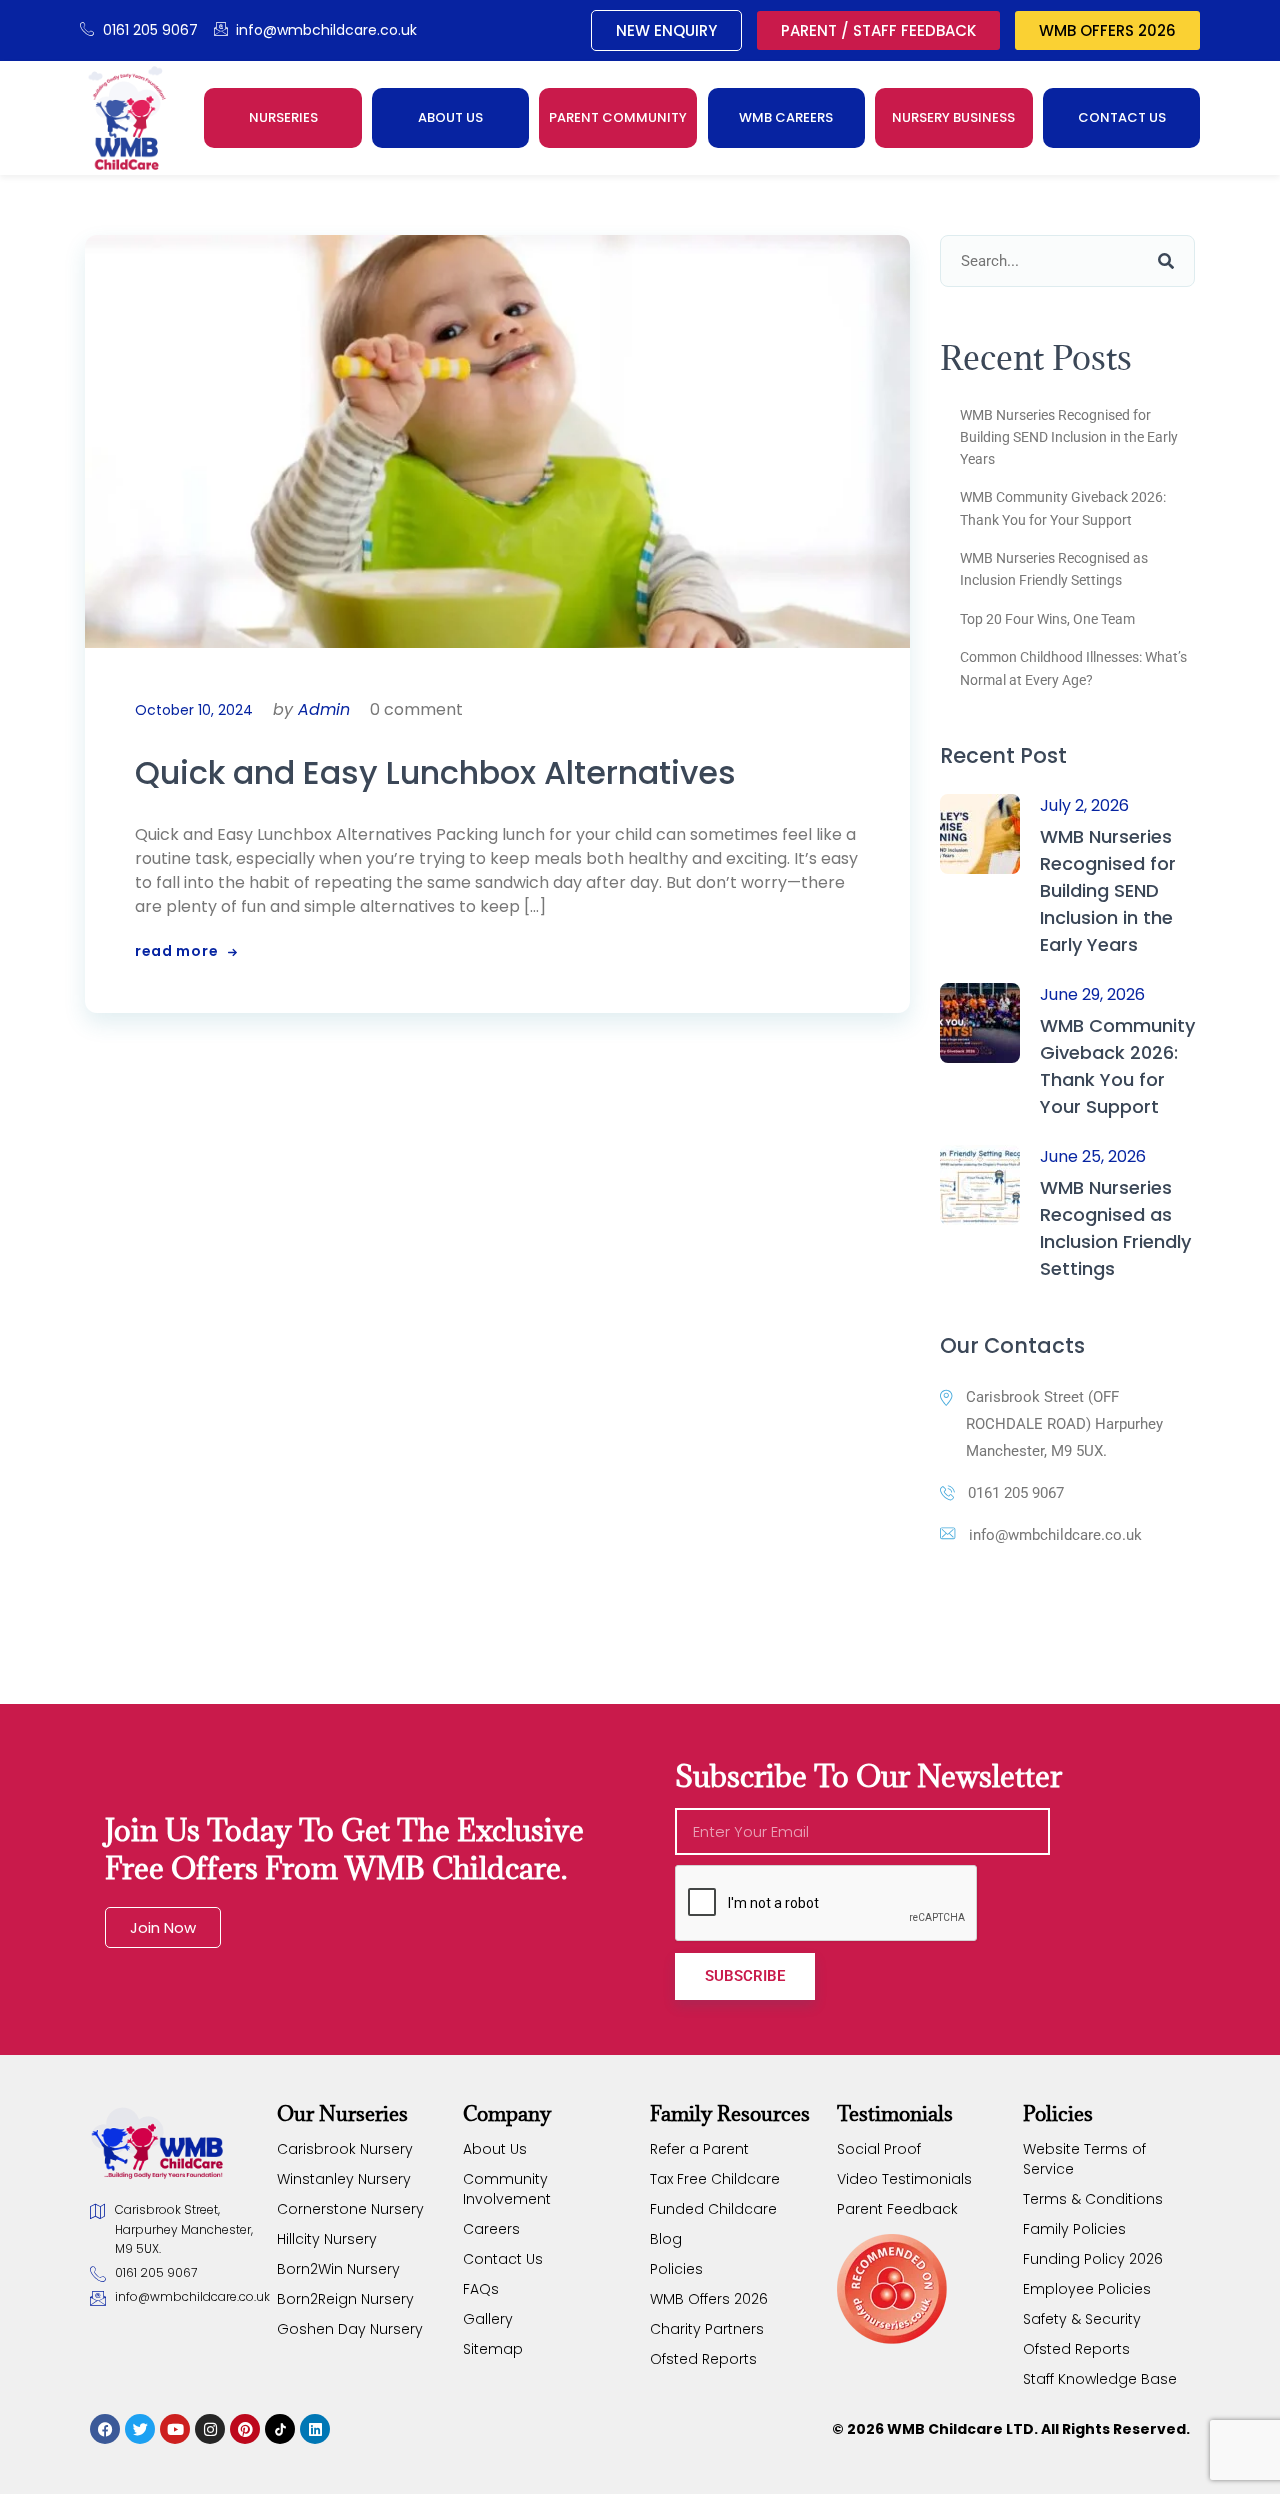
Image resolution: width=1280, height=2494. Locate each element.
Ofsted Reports (703, 2359)
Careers (491, 2229)
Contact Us (503, 2259)
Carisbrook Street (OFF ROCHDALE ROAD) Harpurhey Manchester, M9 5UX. (1064, 1424)
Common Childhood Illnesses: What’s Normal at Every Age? (1073, 668)
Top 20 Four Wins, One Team (1047, 619)
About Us (495, 2149)
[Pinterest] (245, 2429)
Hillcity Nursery (327, 2239)
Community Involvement (507, 2189)
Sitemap (493, 2349)
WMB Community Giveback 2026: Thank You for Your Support (1063, 508)
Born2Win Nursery (338, 2269)
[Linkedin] (315, 2429)
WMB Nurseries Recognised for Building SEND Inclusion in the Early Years (1069, 437)
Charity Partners (707, 2329)
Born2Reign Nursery (345, 2299)
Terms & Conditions (1093, 2199)
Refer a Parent (699, 2149)
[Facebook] (105, 2429)
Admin (324, 709)
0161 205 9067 (1016, 1493)
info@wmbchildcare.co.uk (1055, 1535)
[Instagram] (210, 2429)
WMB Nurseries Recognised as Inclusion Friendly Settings (1054, 569)
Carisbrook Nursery (345, 2149)
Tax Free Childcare (715, 2179)
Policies (676, 2269)
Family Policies (1074, 2229)
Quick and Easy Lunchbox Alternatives (435, 773)
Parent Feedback (897, 2209)
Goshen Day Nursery (350, 2329)
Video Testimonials (904, 2179)
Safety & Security (1082, 2319)
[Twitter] (140, 2429)
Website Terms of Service (1084, 2159)
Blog (666, 2239)
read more (176, 951)
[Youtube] (175, 2429)
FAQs (481, 2289)
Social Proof (879, 2149)
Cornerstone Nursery (350, 2209)
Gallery (488, 2319)
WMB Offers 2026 (709, 2299)
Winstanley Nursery (344, 2179)
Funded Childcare (713, 2209)
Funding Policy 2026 (1093, 2259)
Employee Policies (1087, 2289)
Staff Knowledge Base (1100, 2379)
